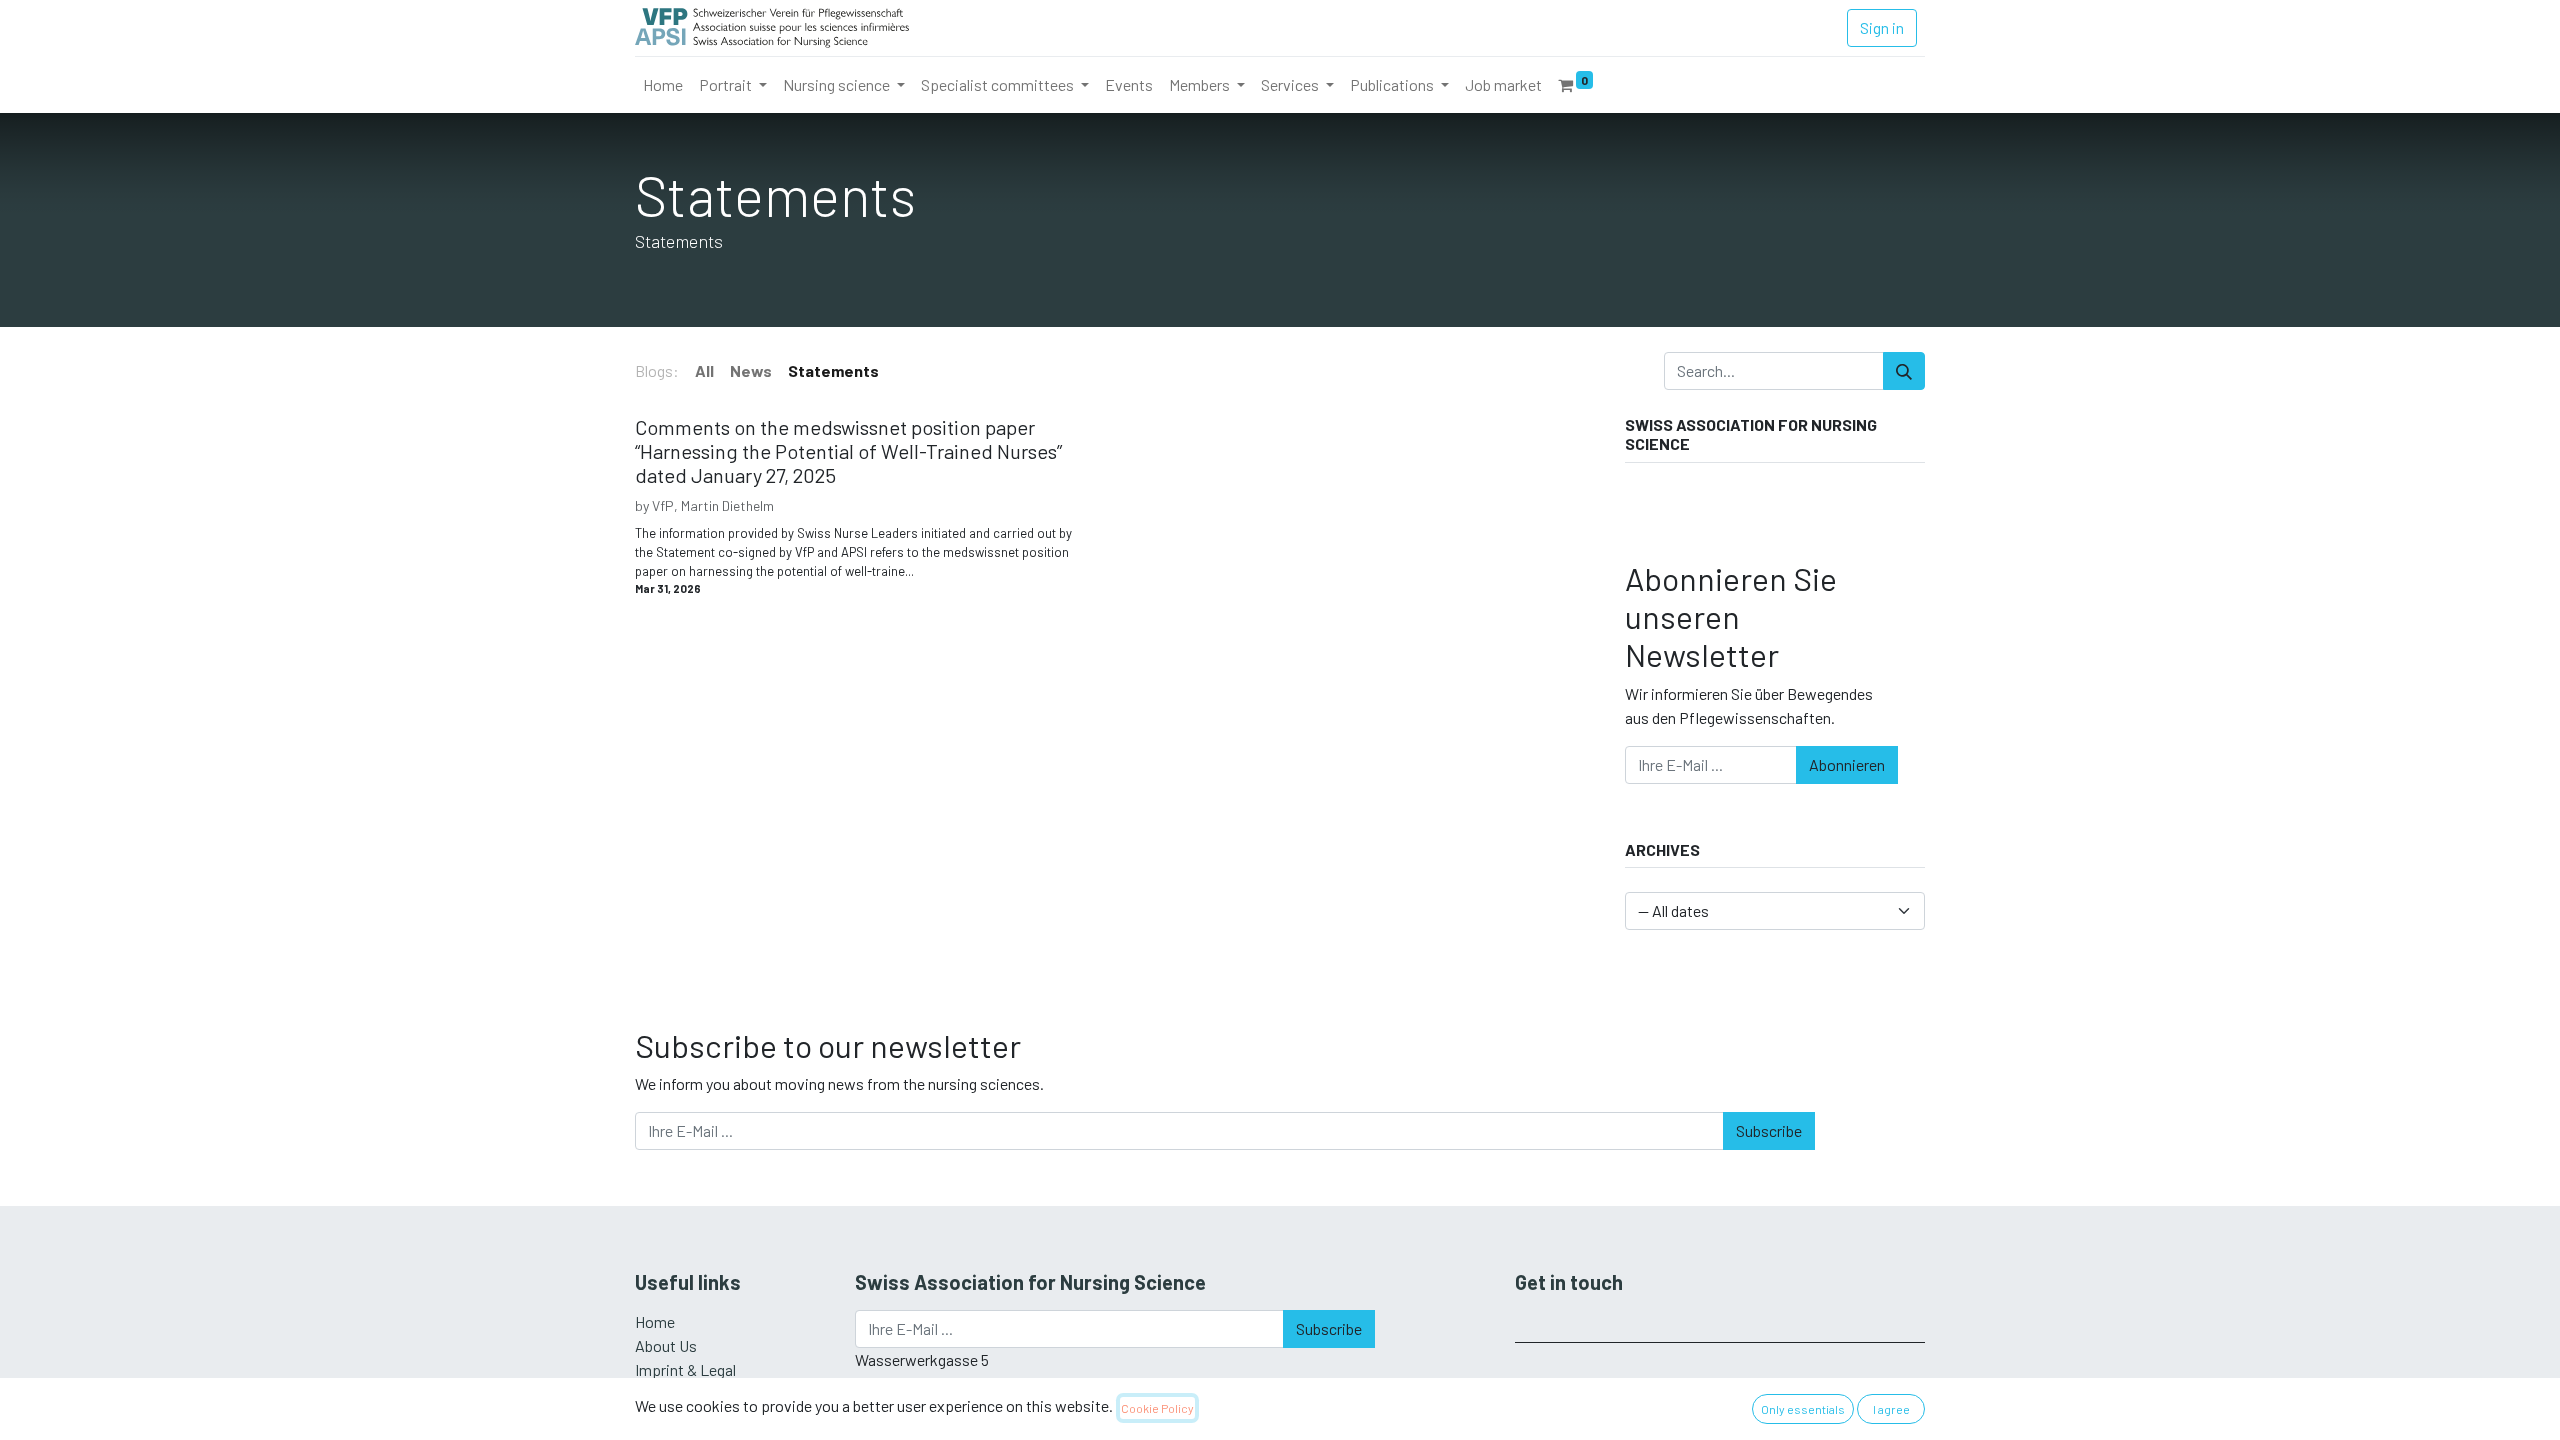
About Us (666, 1345)
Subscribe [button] (1769, 1130)
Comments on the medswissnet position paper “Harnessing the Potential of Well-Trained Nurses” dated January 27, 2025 (848, 451)
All (704, 370)
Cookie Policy (1157, 1408)
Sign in (1882, 27)
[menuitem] (663, 85)
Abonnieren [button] (1847, 764)
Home (655, 1321)
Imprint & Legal (685, 1369)
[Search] (1904, 371)
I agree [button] (1891, 1409)
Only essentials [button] (1803, 1409)
